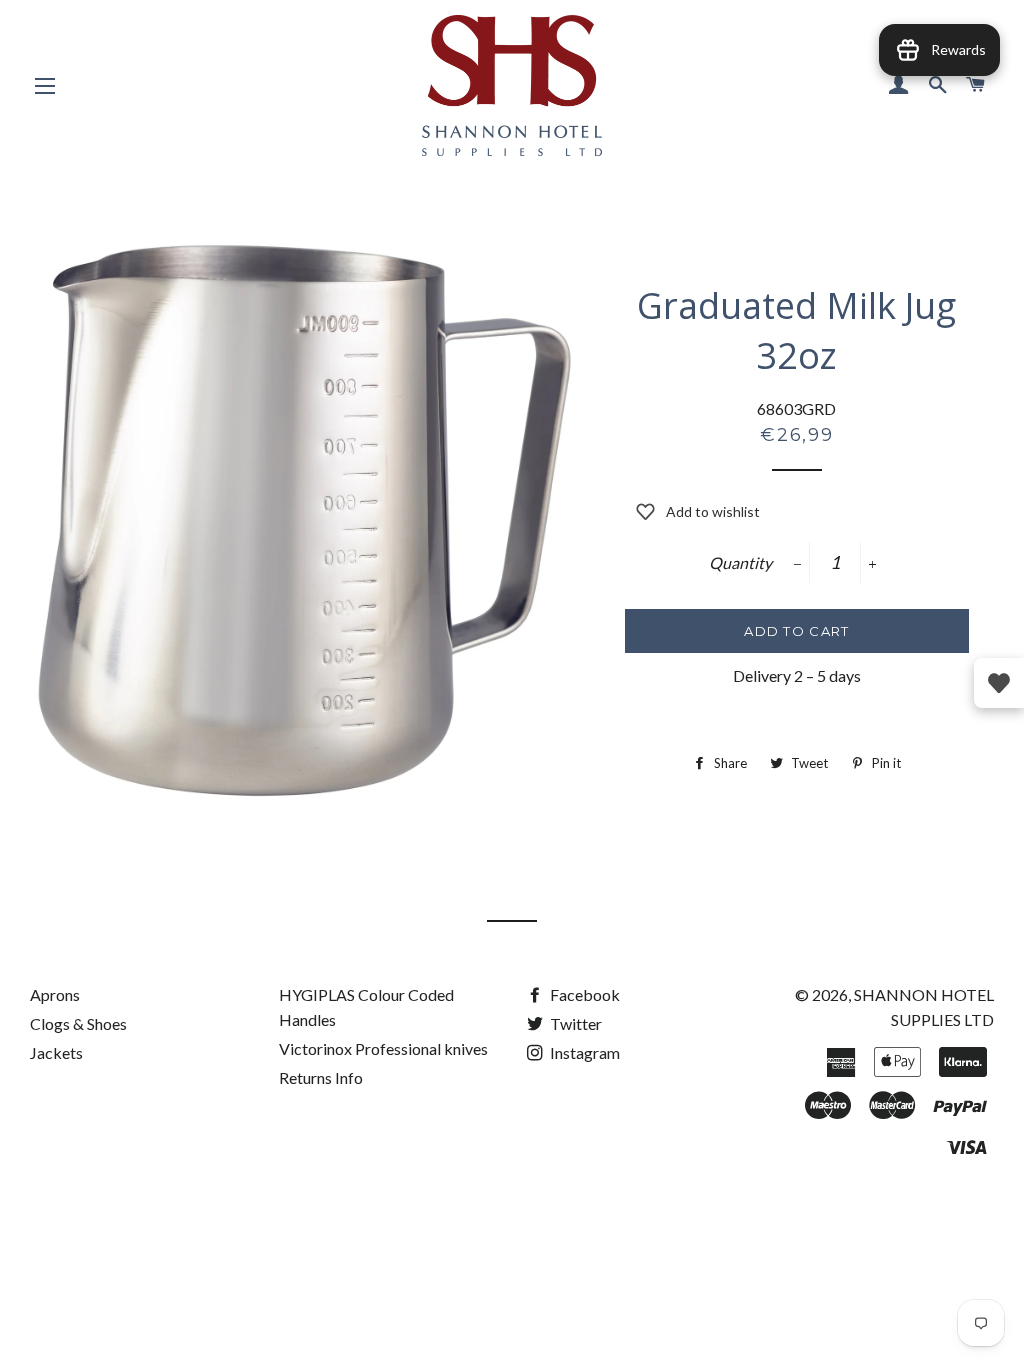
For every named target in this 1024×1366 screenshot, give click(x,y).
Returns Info (321, 1077)
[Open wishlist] (999, 683)
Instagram (583, 1052)
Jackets (56, 1052)
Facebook (583, 994)
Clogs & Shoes (78, 1023)
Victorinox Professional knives (383, 1048)
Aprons (55, 994)
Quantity (740, 562)
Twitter (574, 1023)
